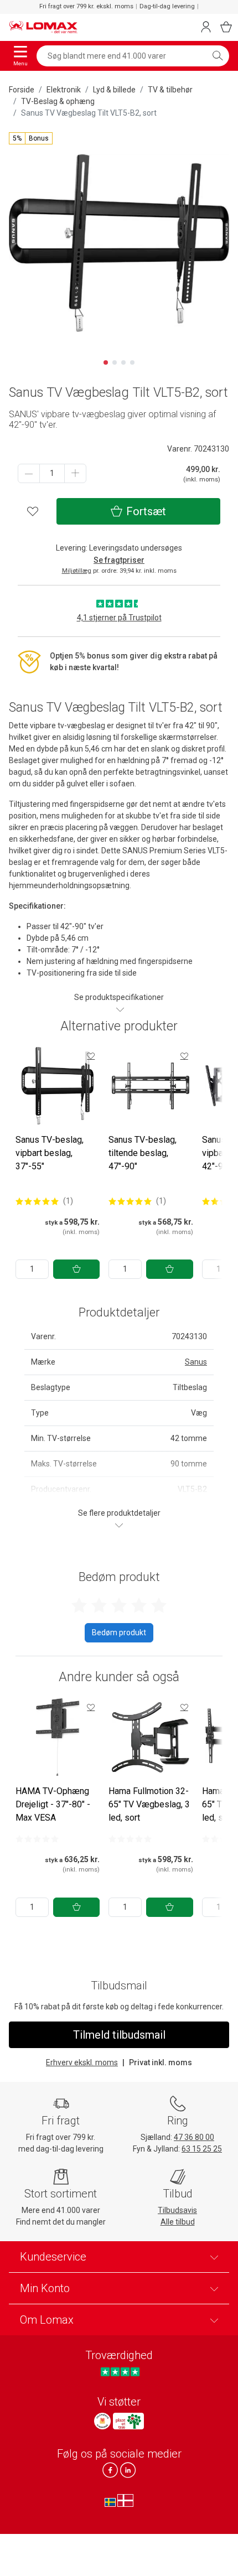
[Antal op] (75, 473)
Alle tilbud (178, 2222)
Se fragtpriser (119, 560)
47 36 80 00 (194, 2137)
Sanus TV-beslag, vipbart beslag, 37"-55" (50, 1153)
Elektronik (64, 90)
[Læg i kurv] (76, 1269)
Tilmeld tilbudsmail (119, 2035)
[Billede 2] (115, 362)
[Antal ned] (29, 473)
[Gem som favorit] (91, 1056)
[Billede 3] (123, 362)
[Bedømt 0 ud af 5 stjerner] (37, 1839)
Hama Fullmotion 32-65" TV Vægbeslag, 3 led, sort (149, 1804)
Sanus (196, 1362)
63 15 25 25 (202, 2149)
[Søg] (218, 56)
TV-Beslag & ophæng (58, 101)
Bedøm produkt (119, 1632)
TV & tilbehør (170, 90)
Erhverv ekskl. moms (82, 2062)
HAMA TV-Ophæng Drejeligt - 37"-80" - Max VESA (53, 1804)
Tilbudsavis (177, 2210)
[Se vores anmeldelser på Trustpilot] (120, 2372)
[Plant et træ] (128, 2421)
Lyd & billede (114, 90)
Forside (22, 90)
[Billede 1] (106, 362)
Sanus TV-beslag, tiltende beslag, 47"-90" (143, 1153)
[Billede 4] (132, 362)
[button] (31, 138)
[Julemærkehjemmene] (102, 2421)
